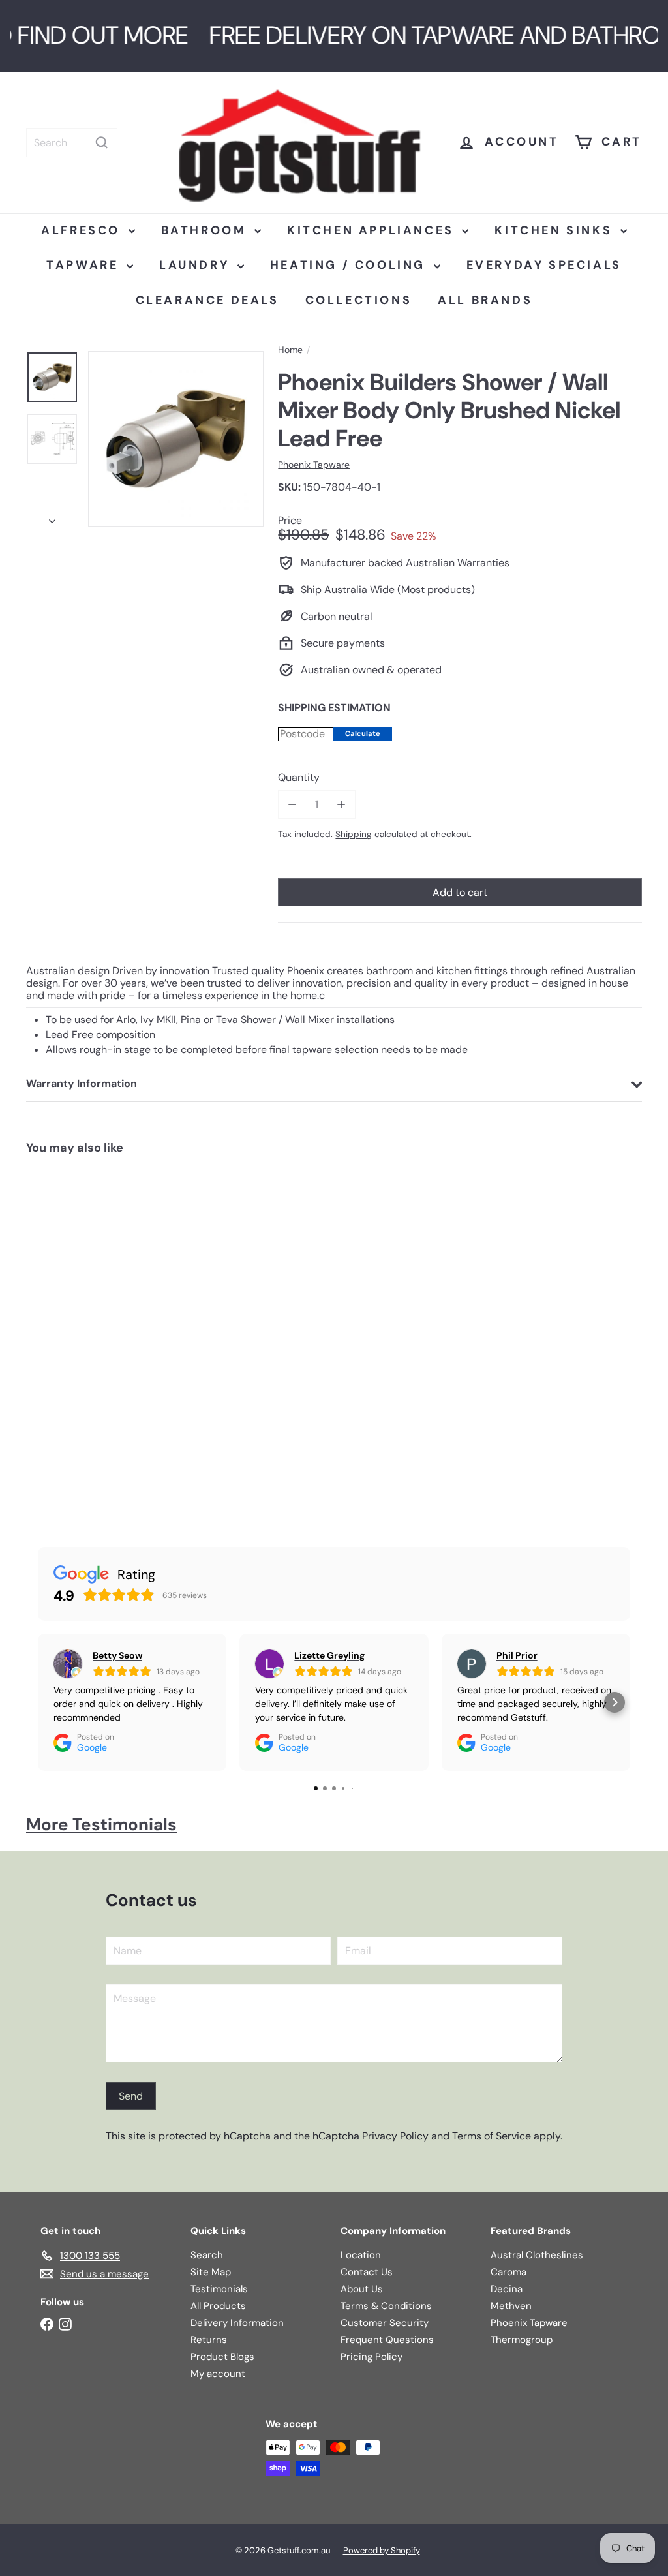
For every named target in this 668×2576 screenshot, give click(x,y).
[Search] (102, 143)
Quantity (299, 777)
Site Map (211, 2272)
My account (218, 2374)
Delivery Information (237, 2323)
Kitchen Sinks (555, 230)
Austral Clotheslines (537, 2255)
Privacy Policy (395, 2136)
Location (361, 2255)
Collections (359, 300)
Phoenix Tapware (529, 2323)
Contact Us (367, 2272)
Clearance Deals (207, 300)
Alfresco (83, 230)
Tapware (85, 265)
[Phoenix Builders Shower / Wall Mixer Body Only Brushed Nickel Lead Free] (77, 1339)
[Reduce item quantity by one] (292, 804)
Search (207, 2255)
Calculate (363, 733)
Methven (511, 2306)
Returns (209, 2340)
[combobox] (72, 143)
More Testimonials (101, 1824)
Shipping (354, 834)
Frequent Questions (387, 2340)
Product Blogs (222, 2357)
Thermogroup (522, 2340)
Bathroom (206, 230)
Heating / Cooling (350, 265)
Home (290, 350)
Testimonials (219, 2289)
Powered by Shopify (382, 2550)
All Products (218, 2306)
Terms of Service (492, 2136)
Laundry (197, 265)
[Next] (52, 517)
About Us (362, 2289)
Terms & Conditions (386, 2306)
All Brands (485, 300)
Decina (507, 2289)
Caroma (509, 2272)
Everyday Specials (544, 265)
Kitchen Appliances (373, 230)
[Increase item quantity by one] (342, 804)
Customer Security (385, 2323)
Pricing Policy (372, 2357)
